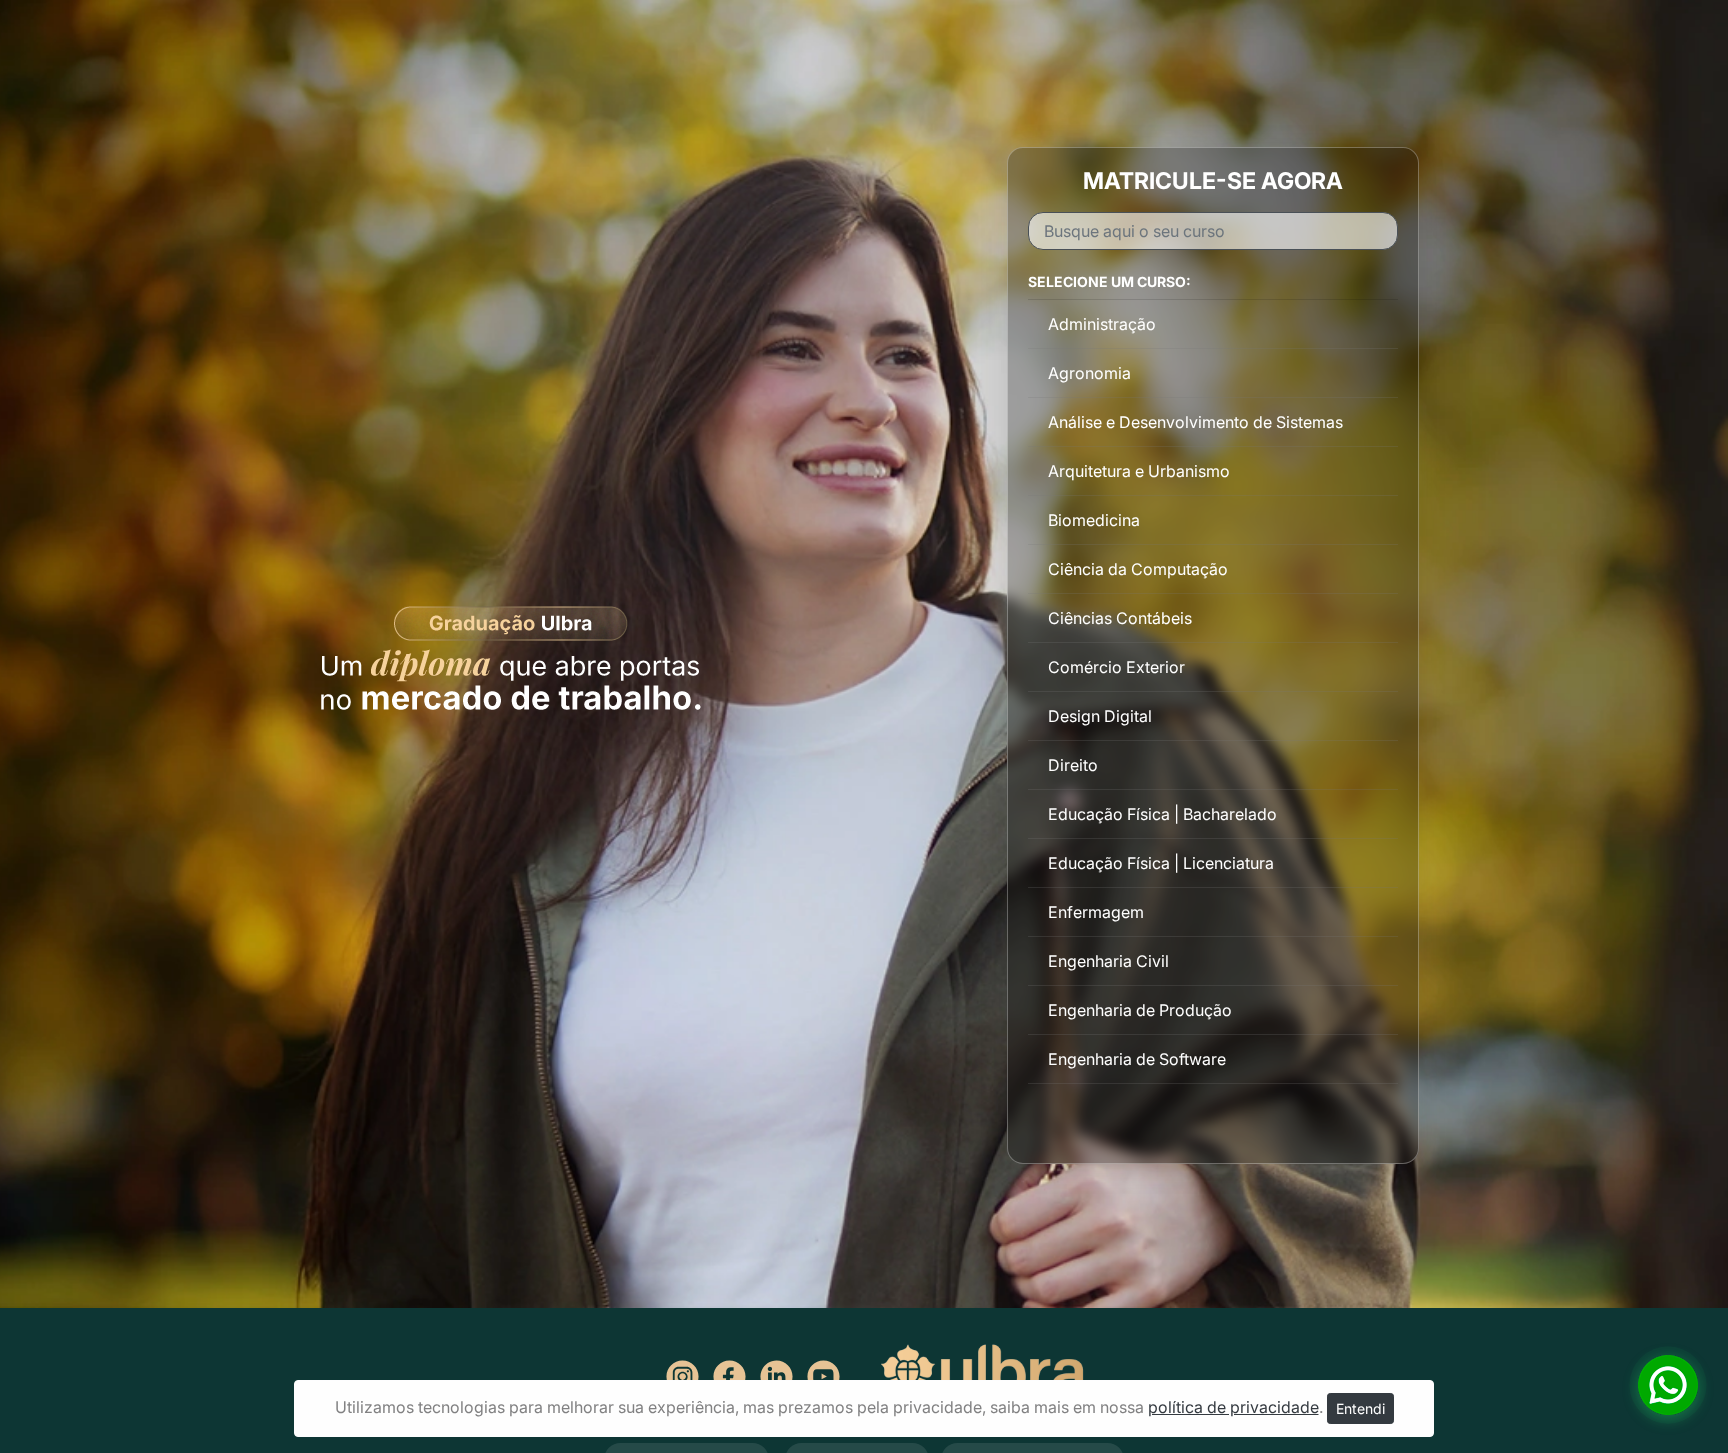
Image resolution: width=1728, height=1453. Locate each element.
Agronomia (1089, 373)
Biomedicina (1094, 520)
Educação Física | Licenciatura (1161, 863)
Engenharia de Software (1137, 1059)
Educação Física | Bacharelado (1162, 814)
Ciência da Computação (1138, 569)
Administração (1102, 324)
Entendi (1360, 1408)
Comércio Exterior (1116, 667)
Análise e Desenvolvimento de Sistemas (1195, 422)
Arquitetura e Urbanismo (1139, 471)
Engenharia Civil (1108, 961)
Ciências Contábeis (1120, 618)
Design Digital (1100, 716)
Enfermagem (1096, 912)
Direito (1073, 765)
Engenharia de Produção (1140, 1010)
